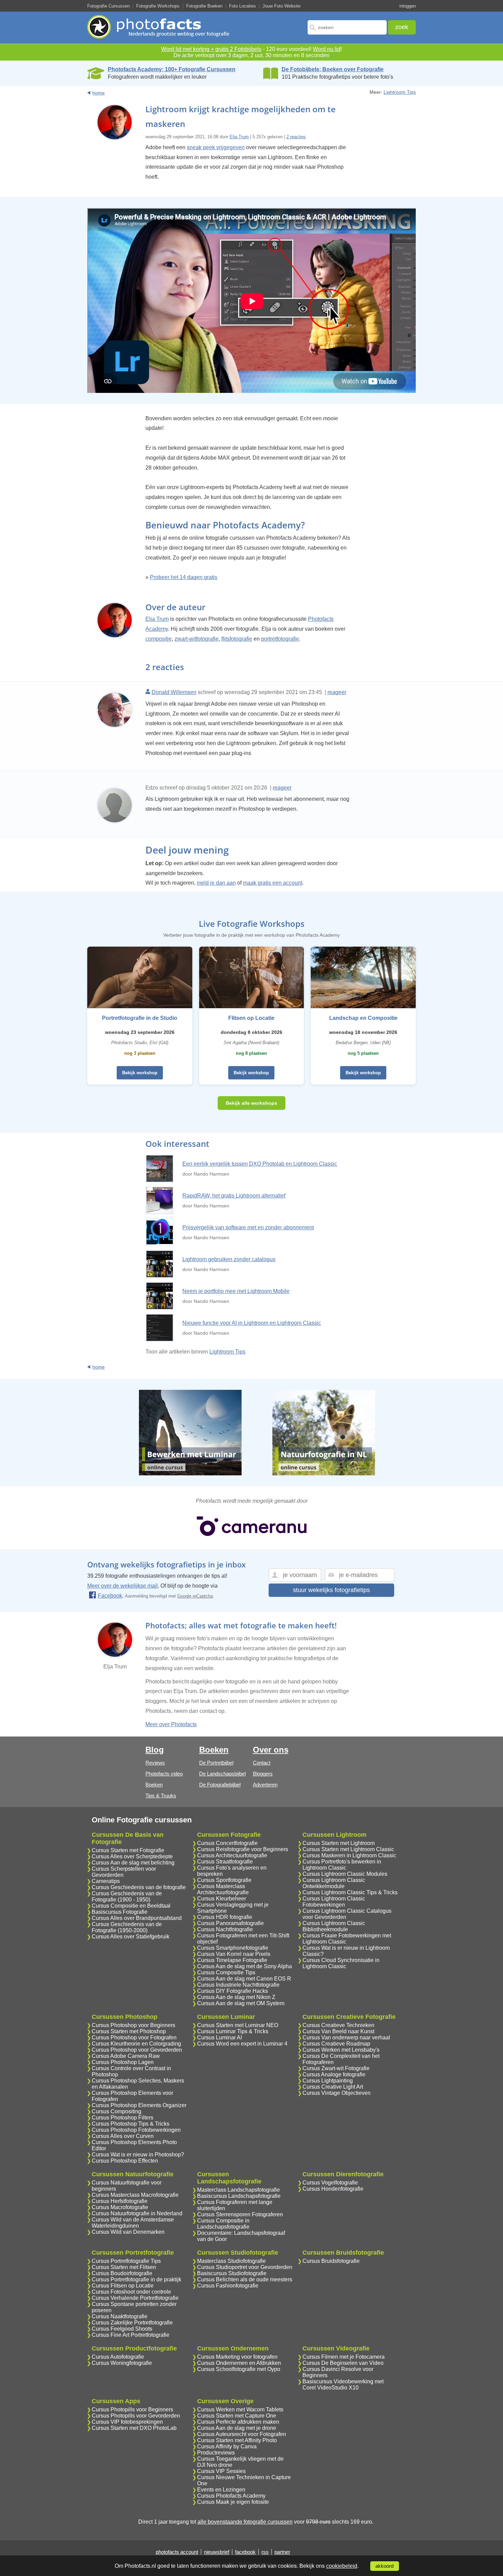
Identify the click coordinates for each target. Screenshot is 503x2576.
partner (282, 2552)
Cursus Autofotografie (118, 2357)
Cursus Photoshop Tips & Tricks (131, 2124)
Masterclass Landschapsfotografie (238, 2190)
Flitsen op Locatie (251, 1018)
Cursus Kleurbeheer (222, 1899)
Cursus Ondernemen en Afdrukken (239, 2363)
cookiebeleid (342, 2566)
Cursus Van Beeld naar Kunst (338, 2031)
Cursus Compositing (117, 2111)
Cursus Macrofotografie (120, 2207)
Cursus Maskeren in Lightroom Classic (349, 1855)
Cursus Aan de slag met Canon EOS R (244, 1979)
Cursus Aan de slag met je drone (237, 2428)
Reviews (155, 1763)
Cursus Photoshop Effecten (125, 2161)
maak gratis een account (273, 883)
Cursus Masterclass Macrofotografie (135, 2195)
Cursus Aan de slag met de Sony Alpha (244, 1966)
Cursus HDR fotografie (225, 1917)
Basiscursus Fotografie (120, 1912)
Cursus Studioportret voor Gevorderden (245, 2267)
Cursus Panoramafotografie (230, 1923)
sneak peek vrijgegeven (216, 147)
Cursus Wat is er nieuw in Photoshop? (138, 2155)
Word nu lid (327, 49)
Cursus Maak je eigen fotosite (233, 2502)
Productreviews (216, 2453)
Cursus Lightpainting (328, 2081)
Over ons (271, 1750)
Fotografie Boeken (204, 6)
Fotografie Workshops (158, 6)
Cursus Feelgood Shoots (122, 2329)
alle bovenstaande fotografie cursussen (245, 2522)
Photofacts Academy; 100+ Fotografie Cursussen (172, 69)
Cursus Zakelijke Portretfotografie (132, 2323)
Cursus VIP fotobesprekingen (127, 2422)
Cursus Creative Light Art (333, 2087)
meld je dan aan (216, 883)
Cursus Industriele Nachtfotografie (238, 1985)
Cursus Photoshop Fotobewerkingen (136, 2130)
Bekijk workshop (140, 1073)
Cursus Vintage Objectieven (337, 2093)
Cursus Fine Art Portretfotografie (131, 2335)
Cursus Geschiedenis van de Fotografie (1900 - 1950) (127, 1896)
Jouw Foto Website (281, 6)
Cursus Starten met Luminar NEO (238, 2025)
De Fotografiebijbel (220, 1785)
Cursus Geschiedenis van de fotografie (139, 1887)
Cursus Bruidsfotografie (331, 2261)
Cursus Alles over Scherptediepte (132, 1856)
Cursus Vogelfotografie (330, 2183)
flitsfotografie (237, 639)
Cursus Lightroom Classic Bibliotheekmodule (334, 1926)
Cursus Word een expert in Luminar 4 (242, 2044)
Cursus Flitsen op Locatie (123, 2286)
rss (265, 2552)
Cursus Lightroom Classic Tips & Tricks (350, 1892)
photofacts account (177, 2552)
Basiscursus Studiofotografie (232, 2273)
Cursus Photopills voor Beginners (132, 2410)
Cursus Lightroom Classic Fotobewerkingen (334, 1902)
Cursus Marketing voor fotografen (237, 2357)
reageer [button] (337, 692)
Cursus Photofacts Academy (231, 2496)
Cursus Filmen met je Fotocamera (344, 2357)
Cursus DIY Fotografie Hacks (233, 1991)
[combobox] (347, 27)
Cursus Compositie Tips (226, 1972)
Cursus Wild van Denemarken (128, 2232)
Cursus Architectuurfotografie (232, 1855)
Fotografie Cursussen (108, 6)
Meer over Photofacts (171, 1724)
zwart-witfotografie (197, 639)
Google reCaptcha (195, 1596)
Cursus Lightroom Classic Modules (345, 1874)
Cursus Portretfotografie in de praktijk (137, 2279)
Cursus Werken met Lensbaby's (341, 2050)
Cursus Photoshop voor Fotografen (134, 2037)
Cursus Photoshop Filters (122, 2118)
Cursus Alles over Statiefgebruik (131, 1937)
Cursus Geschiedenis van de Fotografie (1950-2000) (127, 1927)
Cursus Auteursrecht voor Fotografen (242, 2434)
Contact (262, 1763)
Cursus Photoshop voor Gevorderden (137, 2050)
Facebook (110, 1596)
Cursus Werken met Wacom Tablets (240, 2410)
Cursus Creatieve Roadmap (336, 2044)
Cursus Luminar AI (220, 2037)
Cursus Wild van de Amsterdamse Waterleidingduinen (133, 2223)
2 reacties (296, 137)
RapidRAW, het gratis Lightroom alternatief (234, 1196)
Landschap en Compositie (363, 1018)
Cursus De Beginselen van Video (343, 2363)
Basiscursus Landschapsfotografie (239, 2196)
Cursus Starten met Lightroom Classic (348, 1849)
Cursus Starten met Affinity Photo (237, 2440)
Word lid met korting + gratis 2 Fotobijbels (211, 49)
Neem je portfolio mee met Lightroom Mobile (236, 1291)
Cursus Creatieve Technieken (338, 2025)
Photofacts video (164, 1774)
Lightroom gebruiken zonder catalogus (229, 1259)
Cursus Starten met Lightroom (339, 1843)
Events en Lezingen (221, 2490)
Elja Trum (239, 137)
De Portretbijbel (216, 1763)
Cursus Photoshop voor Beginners (133, 2025)
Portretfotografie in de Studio (140, 1018)
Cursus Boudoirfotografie (122, 2273)
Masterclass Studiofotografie (231, 2261)
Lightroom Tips (400, 92)
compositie (159, 639)
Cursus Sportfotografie (224, 1880)
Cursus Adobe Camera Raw (126, 2056)
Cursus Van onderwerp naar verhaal (346, 2037)
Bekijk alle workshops (251, 1103)
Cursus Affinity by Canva (227, 2446)
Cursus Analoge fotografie (334, 2074)
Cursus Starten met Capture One (237, 2416)
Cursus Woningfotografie (122, 2363)
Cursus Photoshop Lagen (123, 2062)
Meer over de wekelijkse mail (122, 1586)
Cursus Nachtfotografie (225, 1929)
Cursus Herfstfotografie (120, 2201)
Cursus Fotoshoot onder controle (131, 2292)
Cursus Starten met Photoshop (129, 2031)
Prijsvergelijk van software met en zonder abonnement (248, 1227)
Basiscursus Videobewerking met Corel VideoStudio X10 (343, 2385)
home (99, 93)
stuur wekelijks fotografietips (331, 1590)
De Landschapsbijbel (222, 1774)
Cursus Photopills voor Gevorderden (136, 2416)
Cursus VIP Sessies (221, 2471)
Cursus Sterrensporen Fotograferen (240, 2214)
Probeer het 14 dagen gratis (184, 577)
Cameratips (106, 1881)
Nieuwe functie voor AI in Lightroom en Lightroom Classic (252, 1323)
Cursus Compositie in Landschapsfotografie (223, 2224)
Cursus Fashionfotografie (228, 2286)
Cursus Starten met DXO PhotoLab (134, 2428)
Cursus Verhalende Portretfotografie (135, 2298)
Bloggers (263, 1774)
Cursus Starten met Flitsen (124, 2267)
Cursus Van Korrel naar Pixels (234, 1954)
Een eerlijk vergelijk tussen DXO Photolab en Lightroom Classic (260, 1164)
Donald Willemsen (174, 692)
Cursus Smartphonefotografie (233, 1948)
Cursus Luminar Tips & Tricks (233, 2031)
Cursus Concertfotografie (227, 1843)
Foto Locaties (242, 6)
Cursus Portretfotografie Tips (126, 2261)
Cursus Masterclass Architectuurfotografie (223, 1889)
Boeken (154, 1785)
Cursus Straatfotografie (225, 1862)
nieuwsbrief (217, 2552)
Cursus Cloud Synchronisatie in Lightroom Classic (341, 1963)
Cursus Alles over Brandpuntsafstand (137, 1918)
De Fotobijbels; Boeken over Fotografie (333, 69)
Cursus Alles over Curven (123, 2136)
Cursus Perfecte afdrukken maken (238, 2422)
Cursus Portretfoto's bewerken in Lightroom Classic (342, 1865)
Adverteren (265, 1785)
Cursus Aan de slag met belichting (133, 1863)
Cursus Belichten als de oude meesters (245, 2279)
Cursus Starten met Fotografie (128, 1850)
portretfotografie (280, 639)
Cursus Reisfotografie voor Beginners (243, 1849)
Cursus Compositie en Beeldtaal (131, 1906)
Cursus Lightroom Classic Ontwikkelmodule (334, 1883)
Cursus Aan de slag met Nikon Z (236, 1997)
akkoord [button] (384, 2566)
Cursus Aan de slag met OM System (241, 2003)
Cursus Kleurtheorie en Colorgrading (136, 2044)
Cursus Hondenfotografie (333, 2189)
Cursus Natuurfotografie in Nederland (137, 2213)
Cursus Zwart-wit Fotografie (336, 2068)
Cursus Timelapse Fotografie (232, 1960)
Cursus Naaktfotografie (120, 2316)
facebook (245, 2552)
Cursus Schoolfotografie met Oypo (239, 2369)
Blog (155, 1750)
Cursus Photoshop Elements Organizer (139, 2105)
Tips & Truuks (161, 1796)
